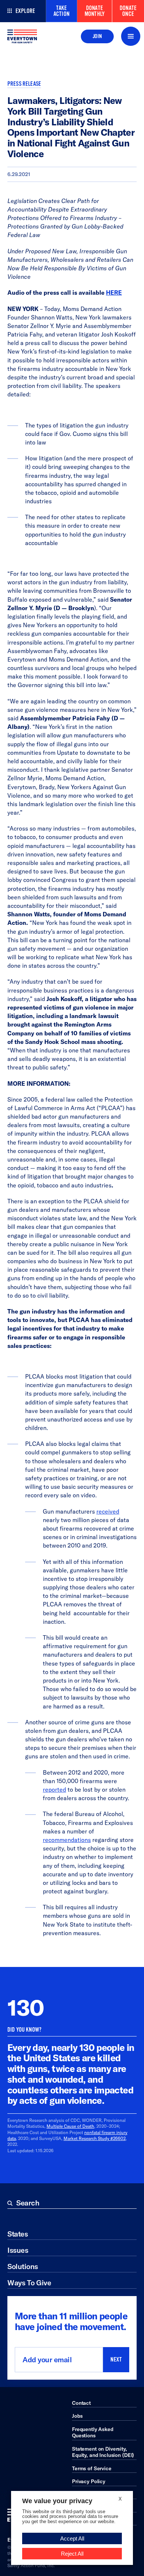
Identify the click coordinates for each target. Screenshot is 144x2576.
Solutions (23, 2266)
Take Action (61, 11)
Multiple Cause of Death (70, 2126)
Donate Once (128, 11)
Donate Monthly (95, 11)
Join (97, 36)
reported (54, 1789)
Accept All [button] (72, 2538)
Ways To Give (29, 2283)
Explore (25, 11)
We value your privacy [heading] (57, 2501)
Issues (18, 2250)
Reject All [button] (72, 2554)
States (18, 2234)
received (108, 1511)
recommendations (67, 1840)
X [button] (120, 2499)
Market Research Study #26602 (95, 2138)
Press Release (24, 84)
